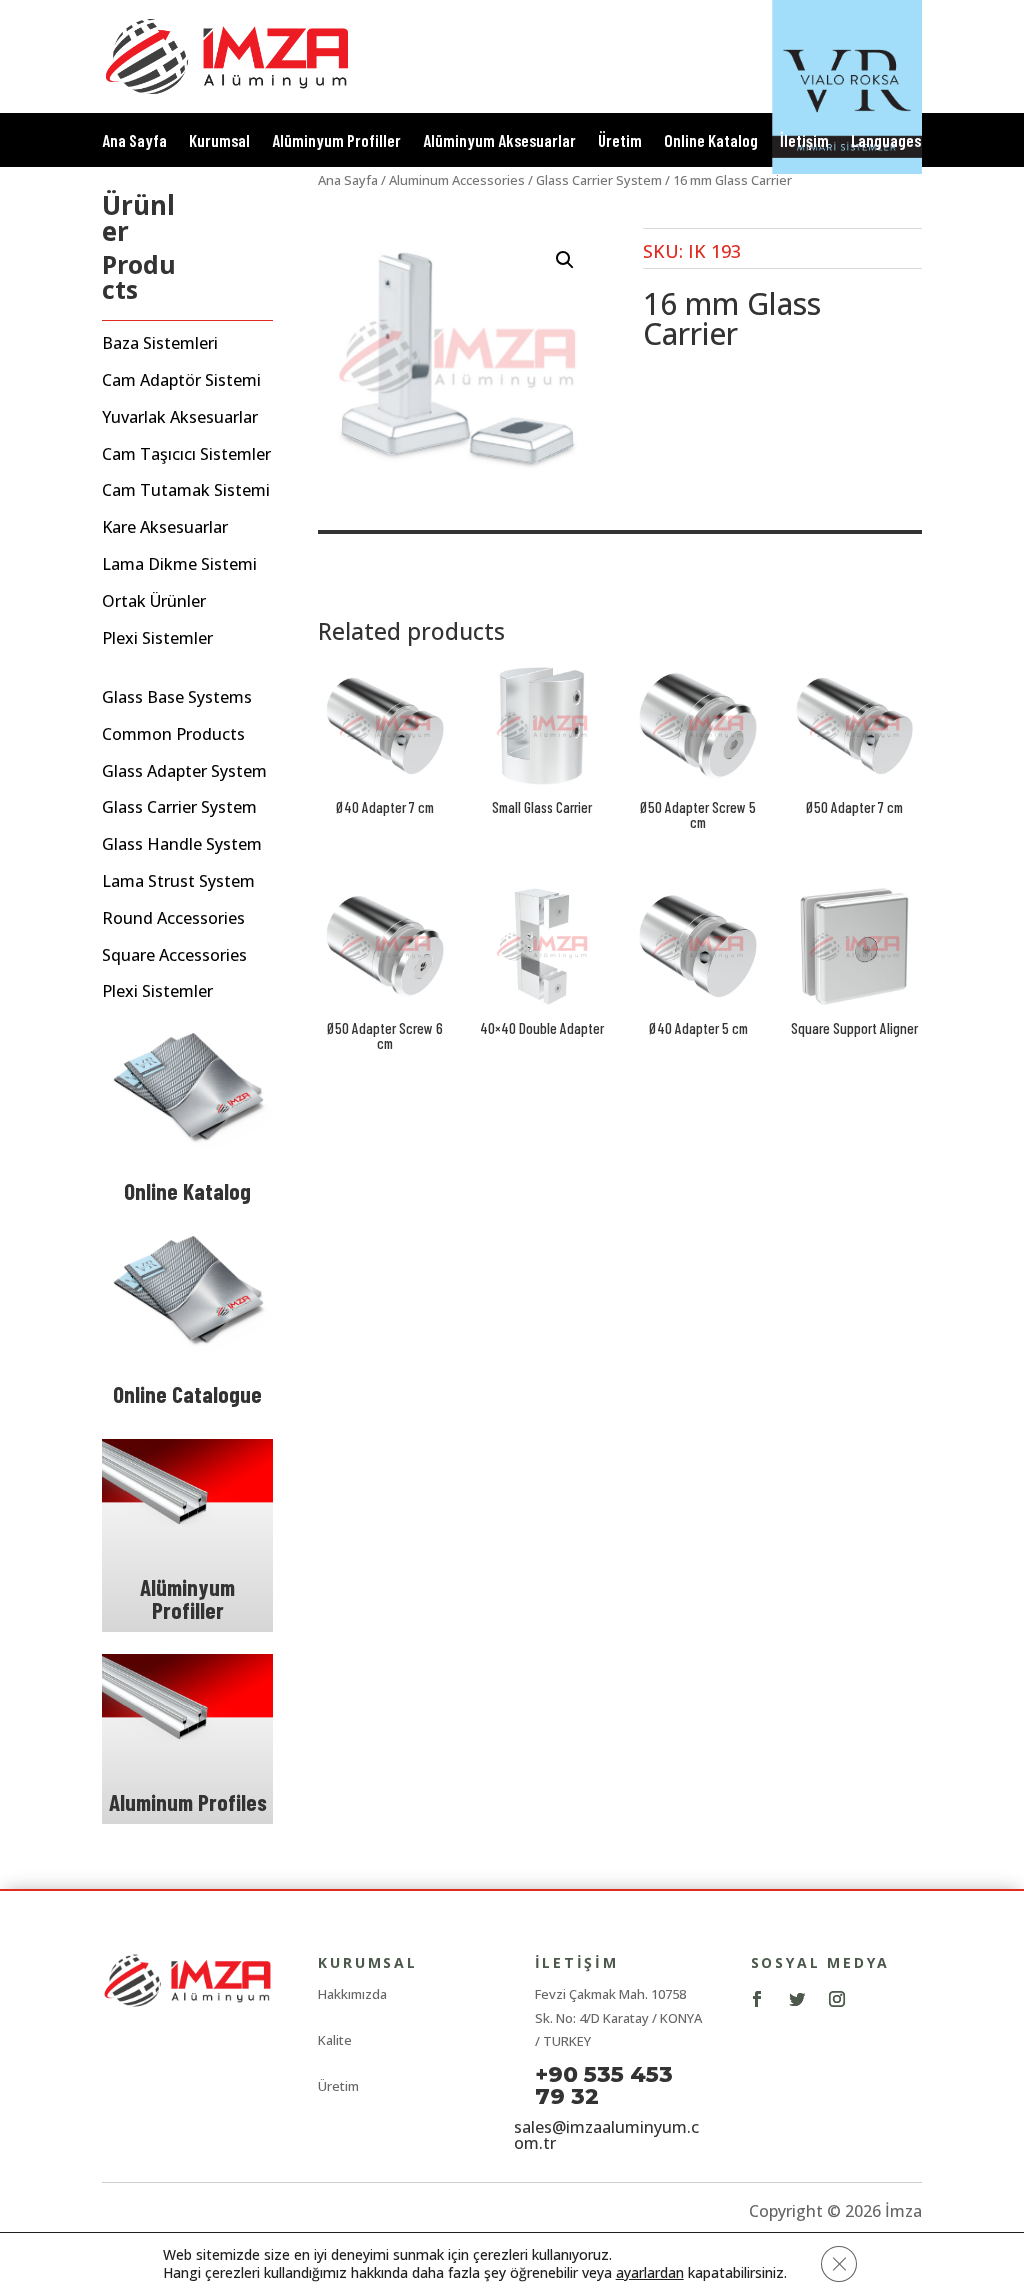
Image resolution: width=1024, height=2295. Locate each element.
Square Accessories (174, 955)
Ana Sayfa (134, 141)
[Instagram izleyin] (837, 1999)
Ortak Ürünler (154, 601)
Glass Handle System (182, 844)
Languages (886, 141)
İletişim (804, 141)
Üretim (620, 141)
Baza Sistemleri (160, 343)
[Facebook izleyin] (757, 1999)
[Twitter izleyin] (797, 1999)
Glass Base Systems (177, 697)
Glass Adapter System (184, 771)
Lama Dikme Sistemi (179, 564)
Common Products (173, 734)
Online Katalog (711, 141)
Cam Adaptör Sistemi (181, 380)
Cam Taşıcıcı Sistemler (186, 454)
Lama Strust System (178, 881)
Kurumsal (219, 141)
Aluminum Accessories (457, 180)
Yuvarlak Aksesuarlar (180, 417)
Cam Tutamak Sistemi (186, 490)
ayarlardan (650, 2273)
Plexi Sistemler (157, 638)
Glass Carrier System (179, 807)
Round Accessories (173, 918)
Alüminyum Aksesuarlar (499, 141)
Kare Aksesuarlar (165, 527)
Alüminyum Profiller (336, 141)
